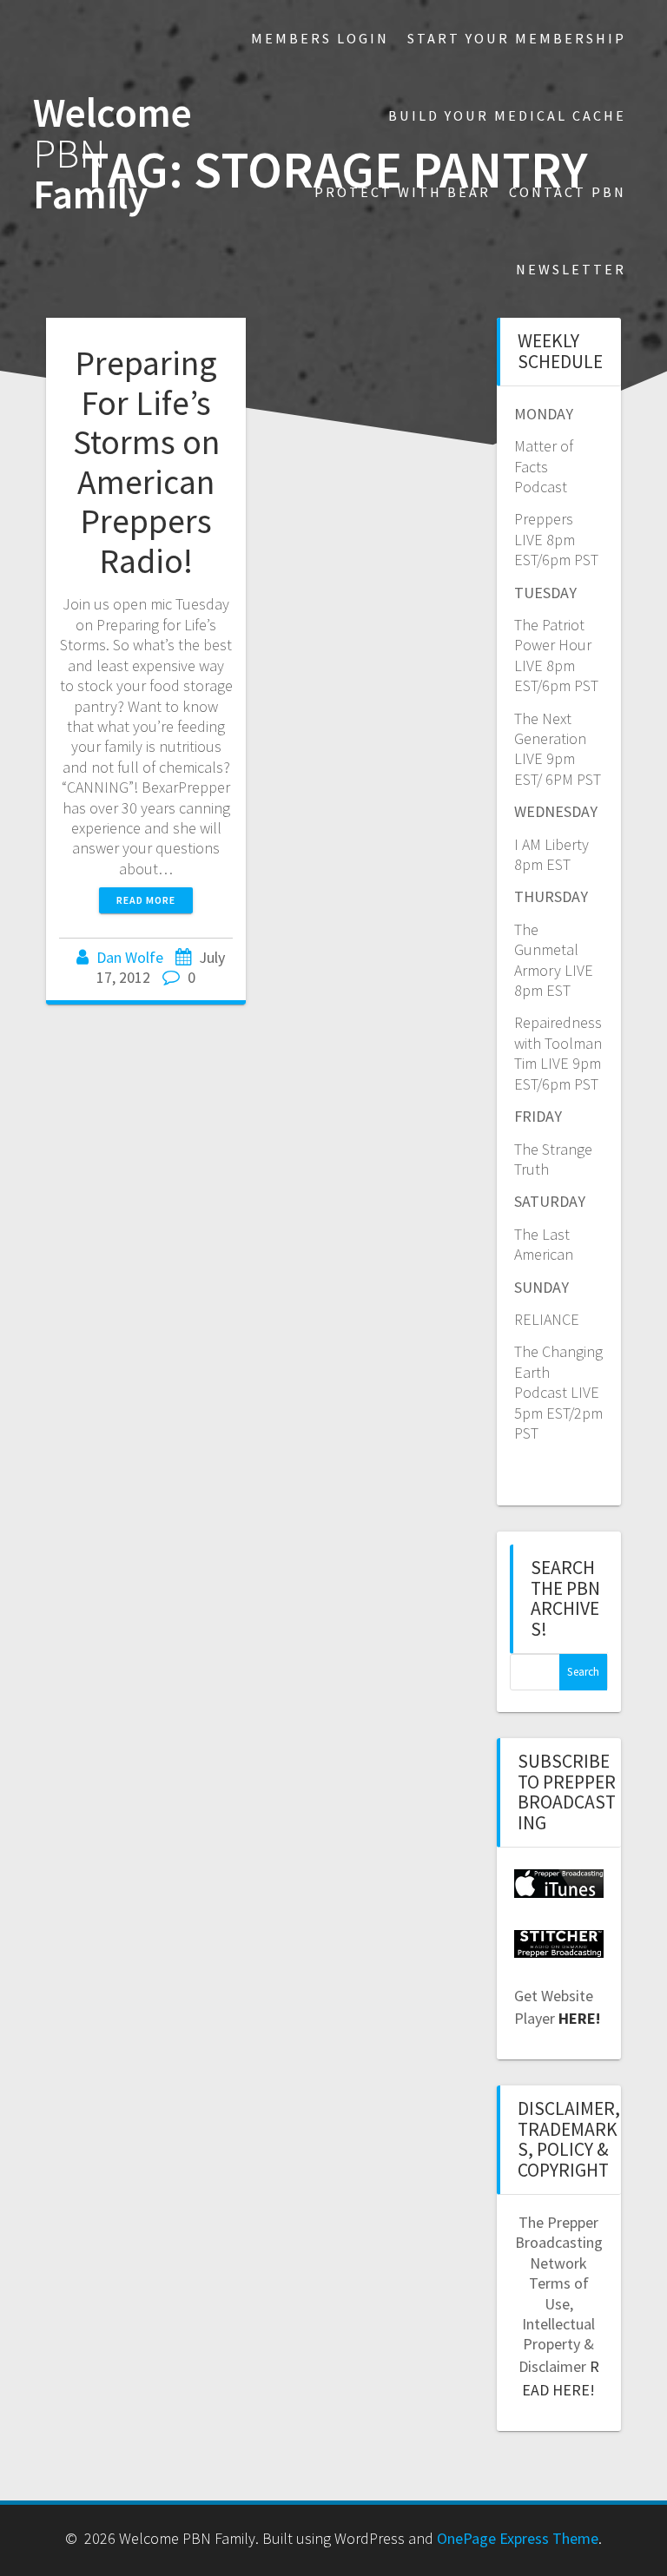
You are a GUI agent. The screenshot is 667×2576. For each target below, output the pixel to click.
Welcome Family (112, 154)
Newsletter (571, 269)
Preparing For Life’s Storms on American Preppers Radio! (146, 462)
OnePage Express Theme (518, 2538)
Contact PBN (568, 192)
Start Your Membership (517, 38)
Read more (146, 900)
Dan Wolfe (130, 957)
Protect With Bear (403, 192)
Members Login (320, 38)
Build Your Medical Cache (507, 115)
